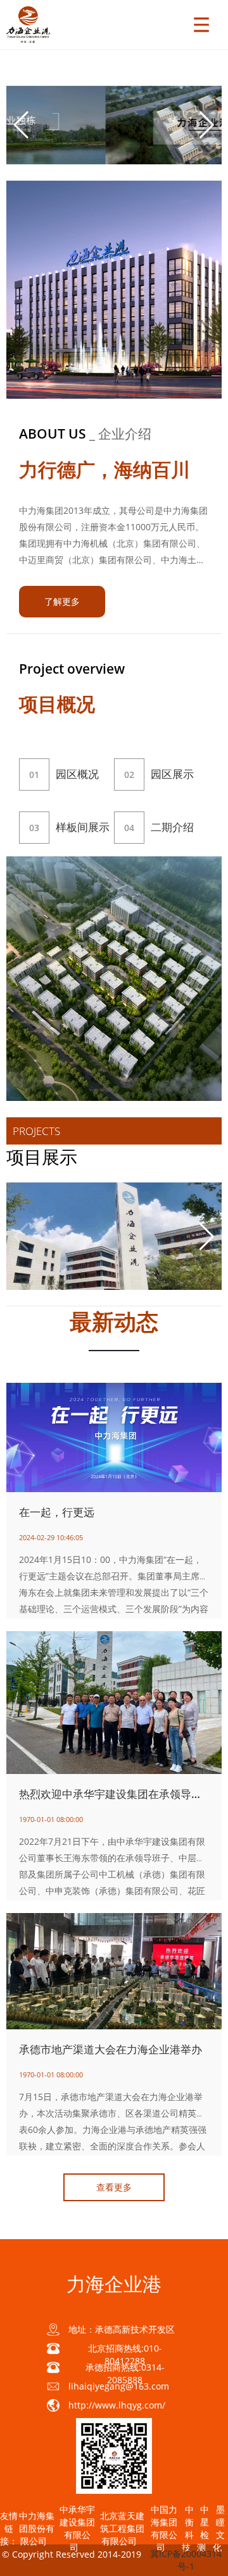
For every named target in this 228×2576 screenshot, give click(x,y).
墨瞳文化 (219, 2528)
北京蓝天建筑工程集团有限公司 (122, 2528)
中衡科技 (188, 2528)
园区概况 (64, 774)
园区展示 (159, 774)
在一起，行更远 (57, 1512)
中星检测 (203, 2528)
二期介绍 (159, 827)
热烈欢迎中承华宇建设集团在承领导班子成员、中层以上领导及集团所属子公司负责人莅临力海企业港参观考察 (114, 1794)
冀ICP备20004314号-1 (186, 2560)
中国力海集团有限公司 (164, 2528)
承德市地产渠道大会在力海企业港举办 (111, 2049)
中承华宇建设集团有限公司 (77, 2528)
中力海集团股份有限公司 (37, 2528)
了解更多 (62, 601)
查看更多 (114, 2187)
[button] (207, 125)
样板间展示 (69, 827)
